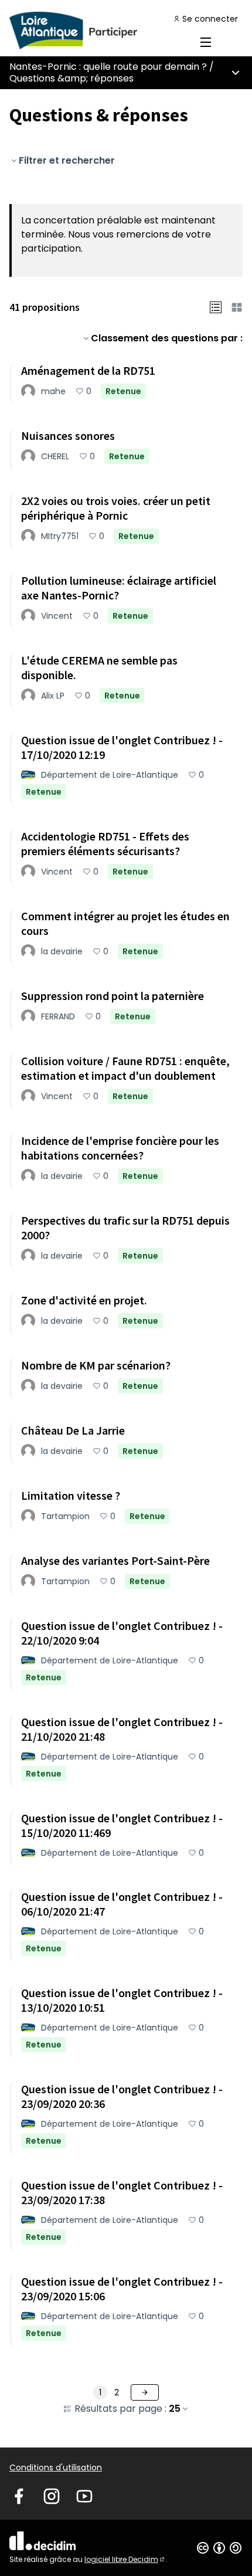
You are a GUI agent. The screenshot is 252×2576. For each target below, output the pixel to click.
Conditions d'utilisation (56, 2467)
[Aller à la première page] (96, 30)
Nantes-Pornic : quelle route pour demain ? (108, 67)
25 (175, 2409)
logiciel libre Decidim (125, 2559)
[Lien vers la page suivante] (145, 2392)
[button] (216, 307)
